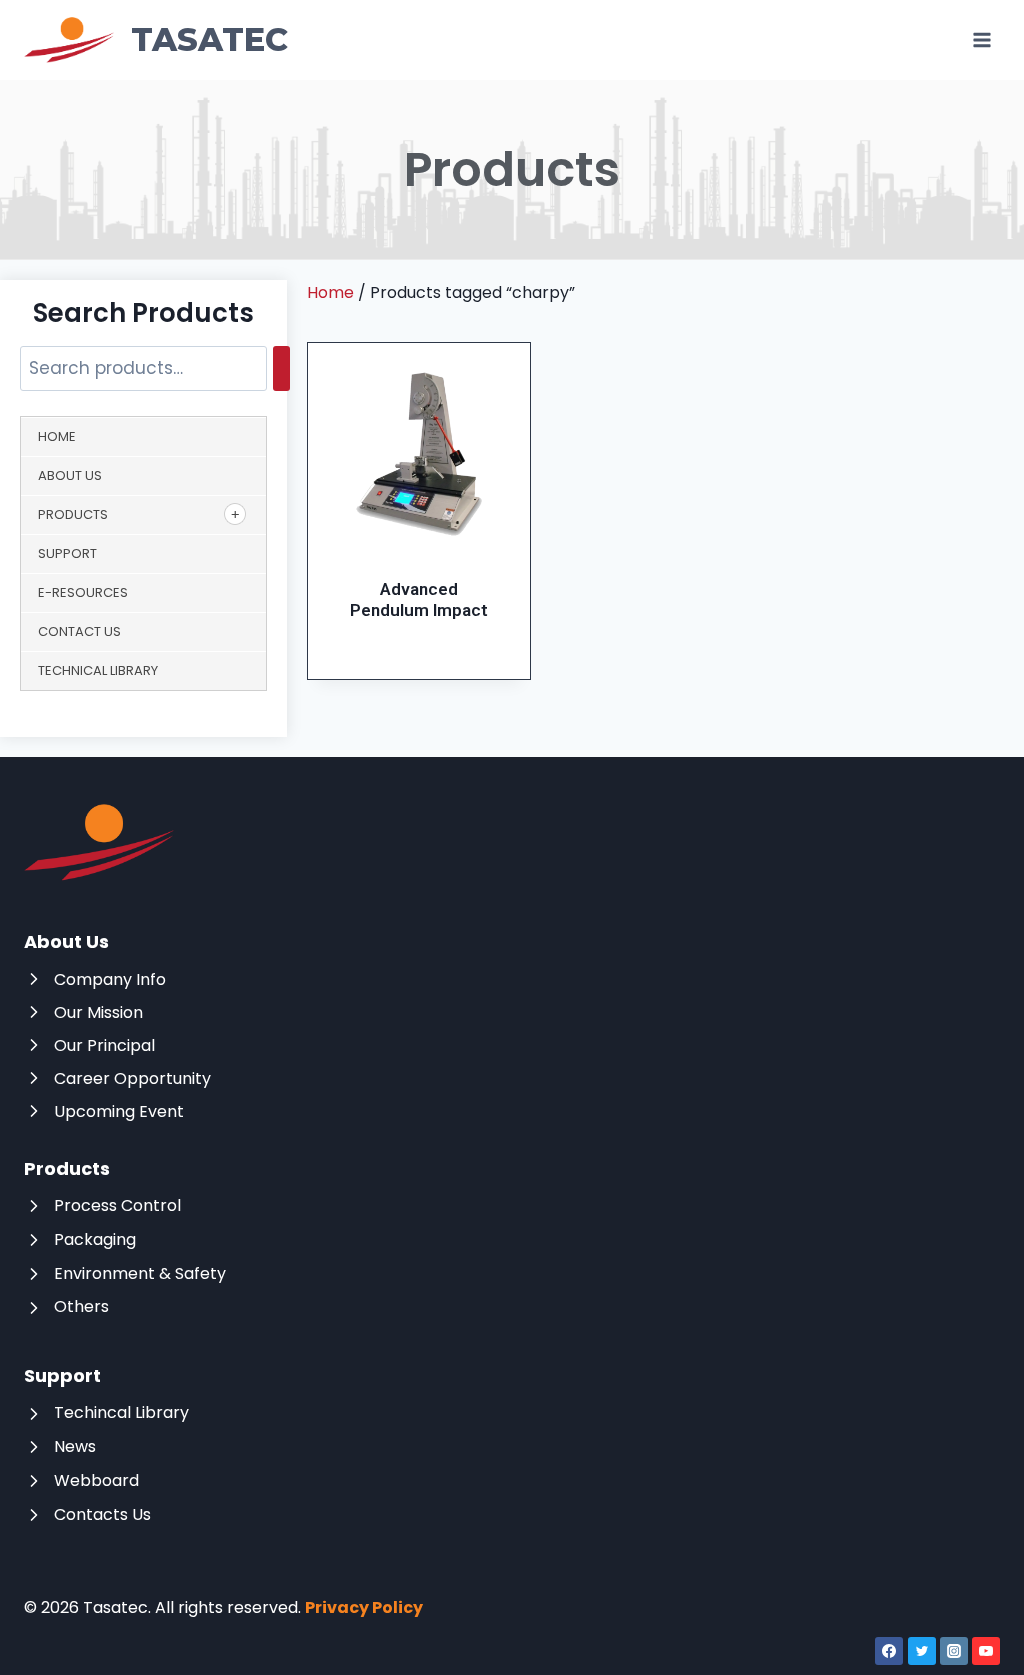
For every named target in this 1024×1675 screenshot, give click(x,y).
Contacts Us (102, 1514)
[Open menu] (981, 39)
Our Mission (98, 1012)
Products (73, 514)
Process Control (117, 1205)
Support (67, 553)
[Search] (281, 368)
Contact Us (79, 631)
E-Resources (83, 592)
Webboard (96, 1480)
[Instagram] (954, 1651)
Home (57, 436)
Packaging (95, 1239)
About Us (70, 475)
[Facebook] (889, 1651)
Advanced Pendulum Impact (419, 599)
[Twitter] (922, 1651)
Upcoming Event (119, 1111)
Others (81, 1306)
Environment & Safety (140, 1273)
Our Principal (104, 1045)
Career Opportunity (132, 1078)
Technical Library (98, 670)
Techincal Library (121, 1412)
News (75, 1446)
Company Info (110, 979)
